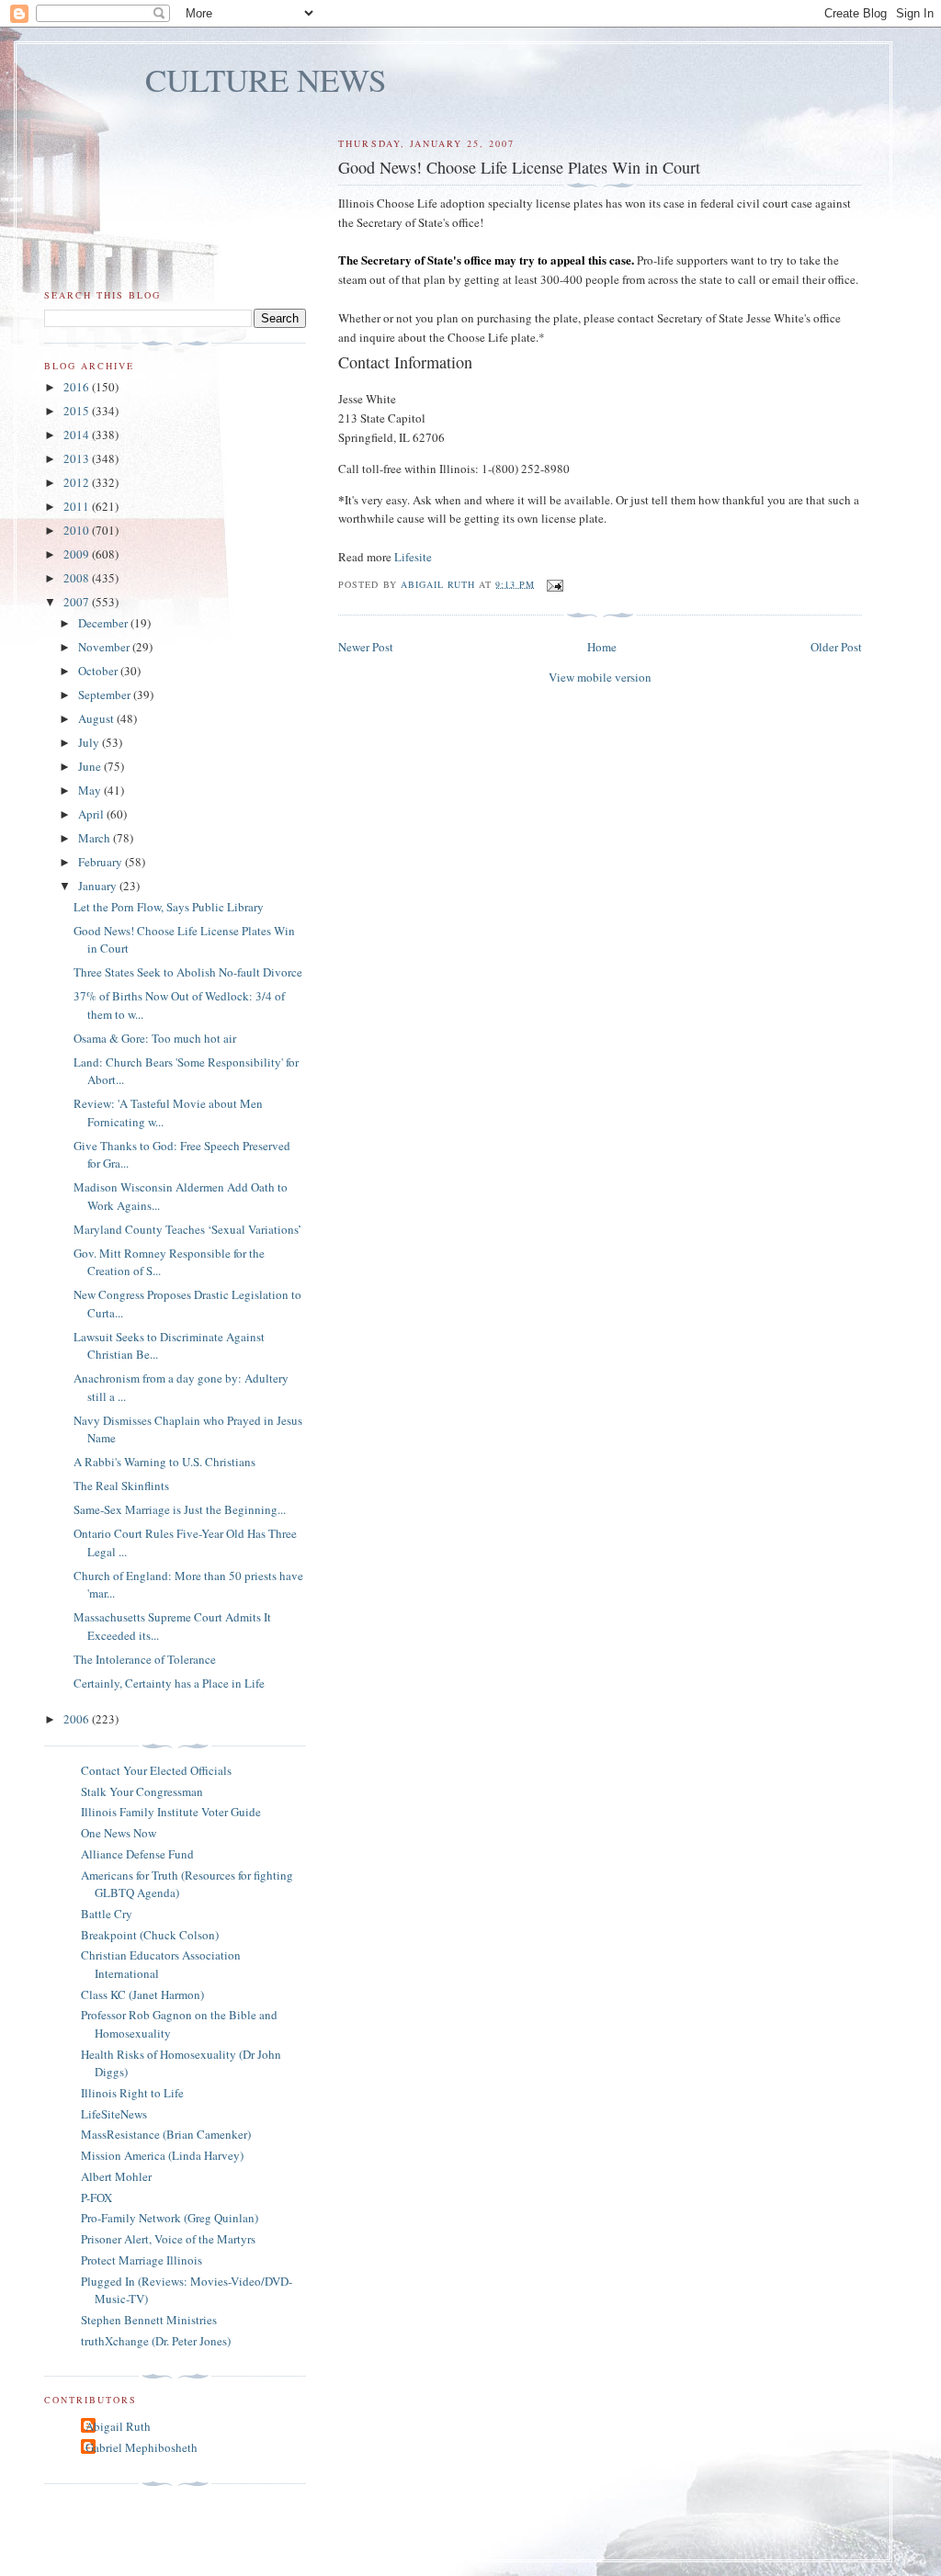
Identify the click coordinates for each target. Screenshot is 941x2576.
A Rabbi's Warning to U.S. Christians (164, 1462)
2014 (78, 435)
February (102, 862)
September (106, 695)
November (105, 647)
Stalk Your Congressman (142, 1791)
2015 (78, 411)
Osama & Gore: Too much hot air (155, 1038)
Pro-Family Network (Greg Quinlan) (170, 2218)
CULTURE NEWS (266, 79)
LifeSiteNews (114, 2114)
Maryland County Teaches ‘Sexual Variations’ (187, 1229)
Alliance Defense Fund (137, 1854)
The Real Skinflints (121, 1486)
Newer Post (366, 647)
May (91, 790)
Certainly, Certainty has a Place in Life (169, 1683)
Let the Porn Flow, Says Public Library (169, 907)
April (92, 814)
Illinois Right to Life (132, 2093)
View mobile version (600, 677)
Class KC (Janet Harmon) (142, 1994)
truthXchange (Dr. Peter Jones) (156, 2341)
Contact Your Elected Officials (156, 1770)
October (99, 671)
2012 (78, 482)
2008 (78, 578)
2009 (78, 554)
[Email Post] (555, 583)
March (96, 838)
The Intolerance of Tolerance (145, 1659)
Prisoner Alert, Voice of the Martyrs (168, 2239)
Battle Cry (107, 1914)
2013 (78, 458)
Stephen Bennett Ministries (149, 2320)
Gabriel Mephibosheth (142, 2447)
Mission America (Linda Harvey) (162, 2155)
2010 (78, 530)
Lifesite (413, 557)
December (104, 623)
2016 (78, 387)
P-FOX (96, 2198)
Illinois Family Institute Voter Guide (171, 1812)
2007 (78, 602)
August (97, 718)
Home (602, 647)
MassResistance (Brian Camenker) (166, 2134)
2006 (78, 1719)
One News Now (119, 1833)
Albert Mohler (116, 2176)
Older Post (836, 647)
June (91, 766)
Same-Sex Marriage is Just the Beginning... (180, 1509)
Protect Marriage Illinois (142, 2260)
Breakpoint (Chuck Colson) (150, 1935)
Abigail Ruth (118, 2426)
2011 (78, 506)
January (99, 886)
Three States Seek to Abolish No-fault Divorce (188, 972)
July (90, 742)
